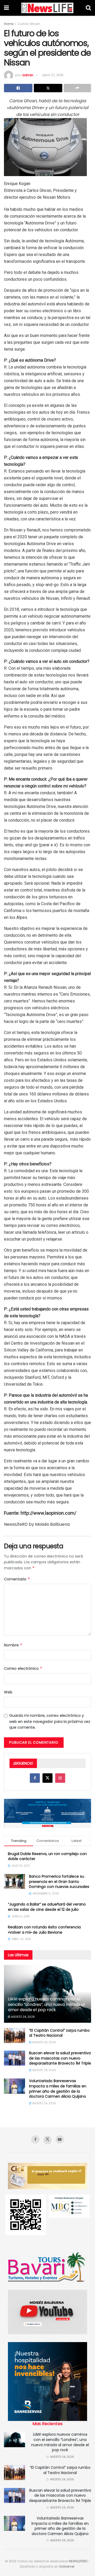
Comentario (17, 1579)
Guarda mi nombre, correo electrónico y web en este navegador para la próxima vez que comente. (50, 1721)
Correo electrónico (23, 1668)
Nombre (13, 1645)
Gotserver (67, 2566)
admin (28, 75)
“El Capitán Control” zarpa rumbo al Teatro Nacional (59, 2033)
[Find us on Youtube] (60, 2139)
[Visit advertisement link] (47, 1813)
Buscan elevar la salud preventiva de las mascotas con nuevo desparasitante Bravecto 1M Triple (60, 2058)
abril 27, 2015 (53, 75)
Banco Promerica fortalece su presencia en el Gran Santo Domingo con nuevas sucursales (59, 1881)
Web (8, 1692)
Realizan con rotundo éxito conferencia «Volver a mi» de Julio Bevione (44, 1930)
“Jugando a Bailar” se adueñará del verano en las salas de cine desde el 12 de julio (47, 1907)
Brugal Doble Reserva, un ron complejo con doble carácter (47, 1856)
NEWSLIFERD (78, 2561)
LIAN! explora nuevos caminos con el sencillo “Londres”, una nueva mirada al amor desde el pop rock (46, 2004)
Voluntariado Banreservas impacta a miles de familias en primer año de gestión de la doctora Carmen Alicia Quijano (58, 2089)
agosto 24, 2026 (23, 2017)
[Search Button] (88, 8)
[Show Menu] (6, 8)
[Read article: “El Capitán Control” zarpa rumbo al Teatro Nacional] (15, 2035)
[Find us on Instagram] (60, 1778)
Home (9, 24)
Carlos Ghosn (29, 24)
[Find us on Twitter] (47, 1778)
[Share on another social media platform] (77, 88)
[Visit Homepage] (47, 8)
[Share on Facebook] (18, 88)
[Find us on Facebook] (35, 1778)
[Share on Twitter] (48, 88)
